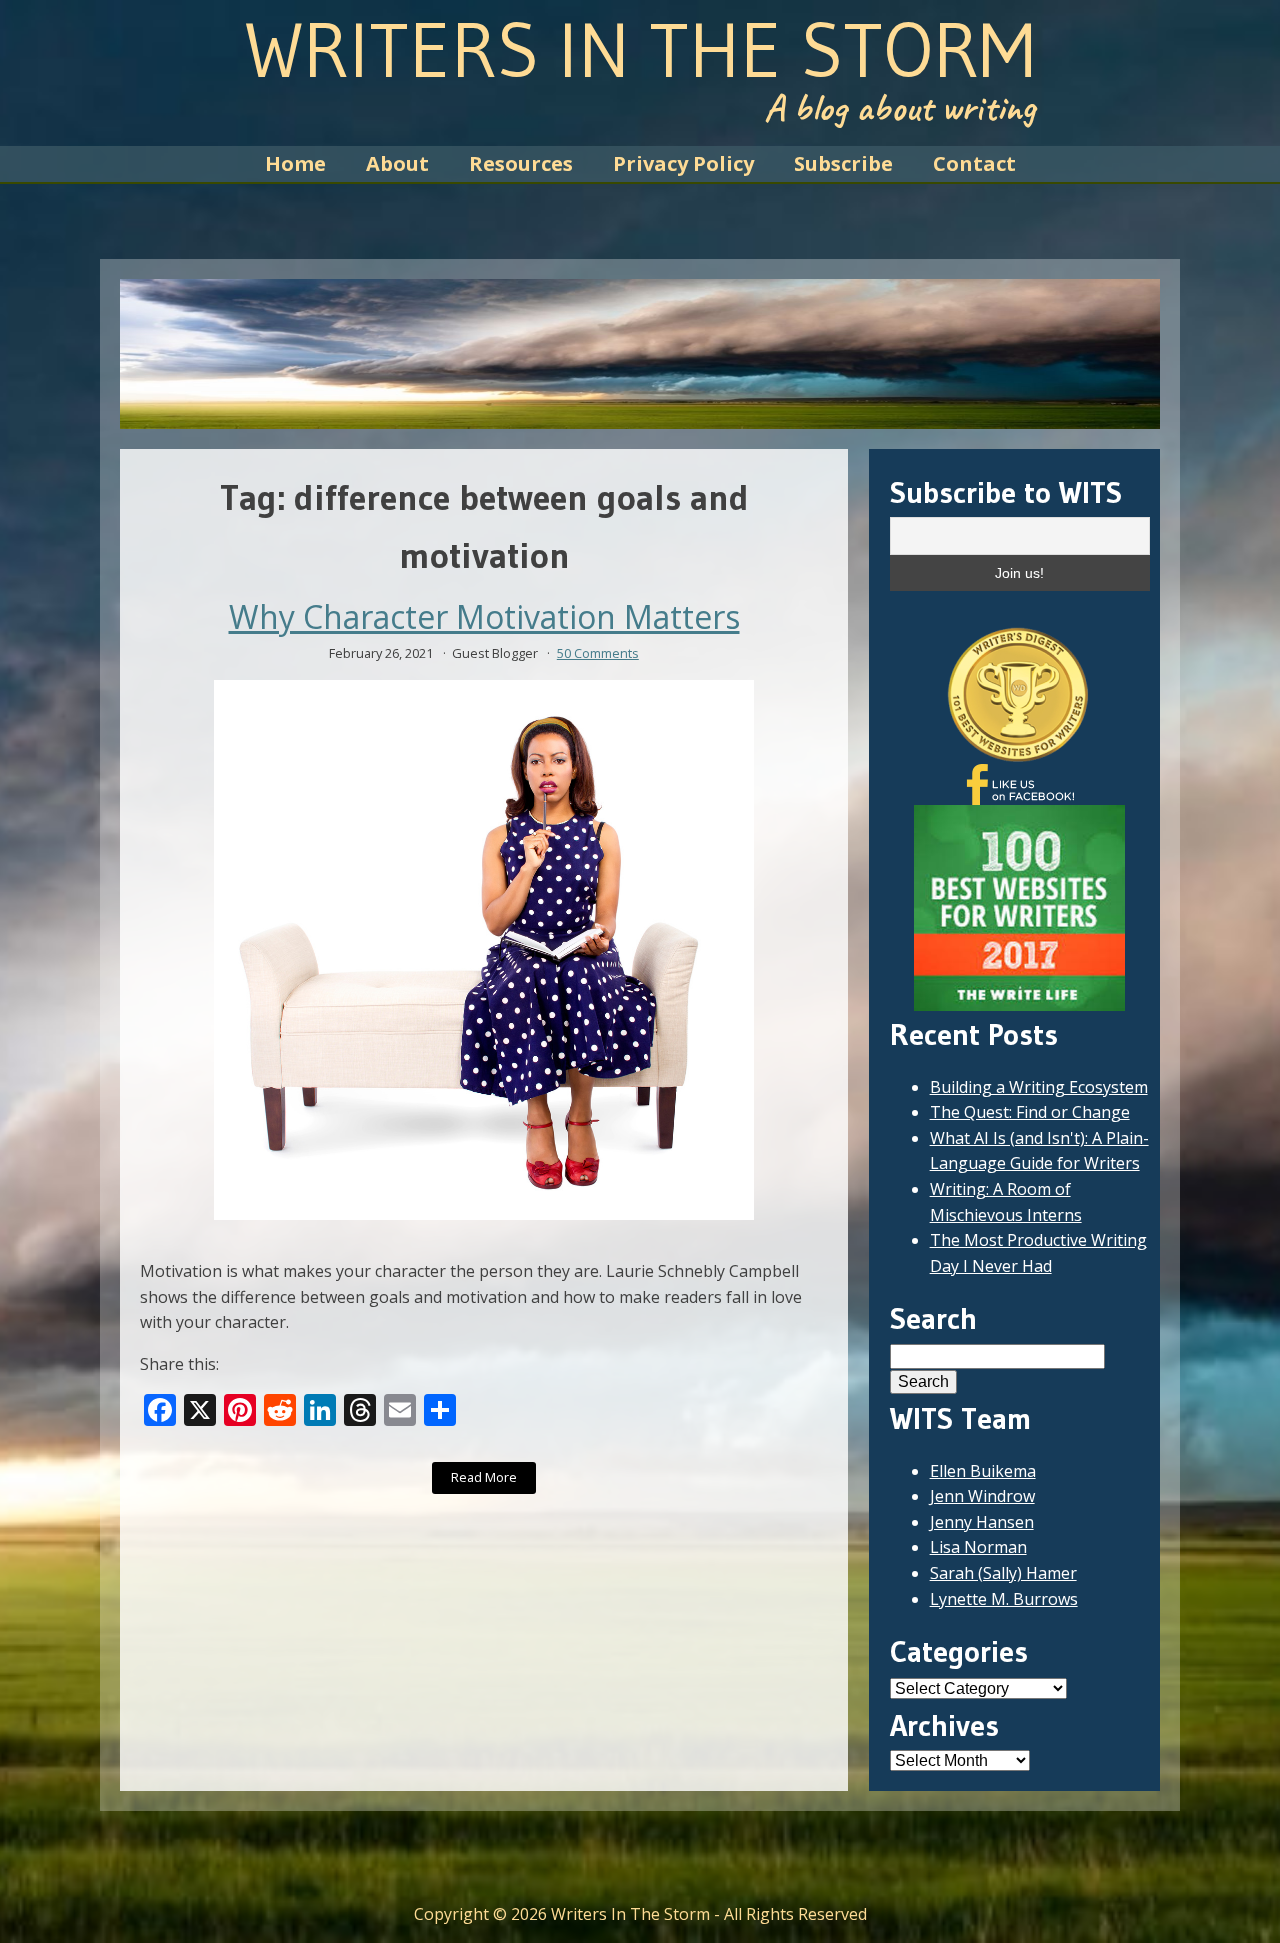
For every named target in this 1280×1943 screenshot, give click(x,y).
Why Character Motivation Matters (484, 617)
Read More (484, 1477)
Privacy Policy (683, 163)
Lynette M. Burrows (1004, 1599)
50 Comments (598, 653)
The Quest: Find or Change (1030, 1112)
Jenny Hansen (982, 1522)
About (397, 163)
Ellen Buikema (983, 1471)
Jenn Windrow (982, 1496)
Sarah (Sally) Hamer (1003, 1573)
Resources (521, 163)
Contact (974, 163)
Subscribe (843, 163)
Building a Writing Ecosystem (1039, 1087)
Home (295, 163)
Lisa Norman (978, 1547)
